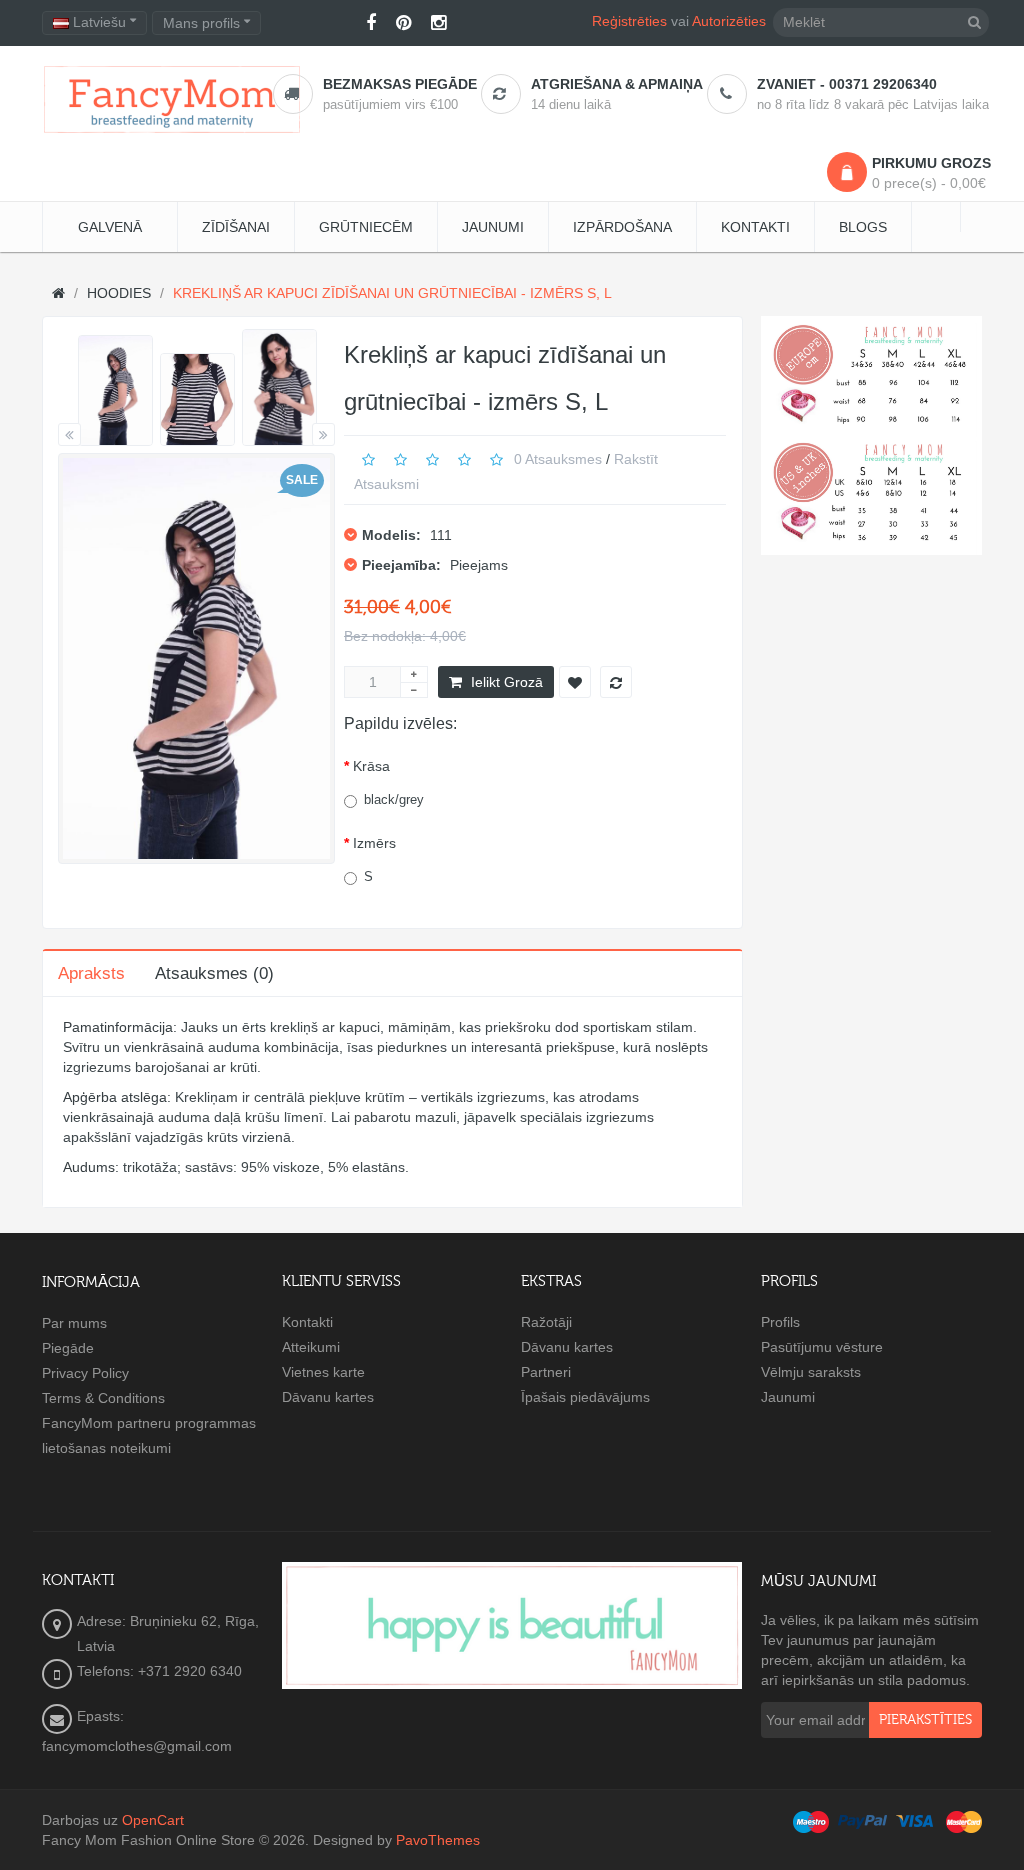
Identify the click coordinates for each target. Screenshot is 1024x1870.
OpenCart (153, 1820)
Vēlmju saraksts (811, 1372)
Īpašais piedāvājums (585, 1397)
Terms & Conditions (103, 1398)
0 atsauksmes (558, 459)
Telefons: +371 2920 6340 (159, 1671)
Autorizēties (729, 21)
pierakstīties (925, 1720)
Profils (780, 1322)
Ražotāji (546, 1322)
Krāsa (371, 766)
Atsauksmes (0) (214, 973)
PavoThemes (438, 1840)
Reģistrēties (629, 21)
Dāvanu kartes (328, 1397)
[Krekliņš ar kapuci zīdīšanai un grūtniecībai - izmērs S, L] (115, 391)
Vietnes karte (323, 1372)
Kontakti (307, 1322)
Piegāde (68, 1348)
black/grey (394, 799)
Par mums (74, 1323)
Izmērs (374, 843)
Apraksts (91, 973)
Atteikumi (311, 1347)
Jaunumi (788, 1397)
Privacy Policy (85, 1373)
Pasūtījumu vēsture (822, 1347)
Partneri (546, 1372)
